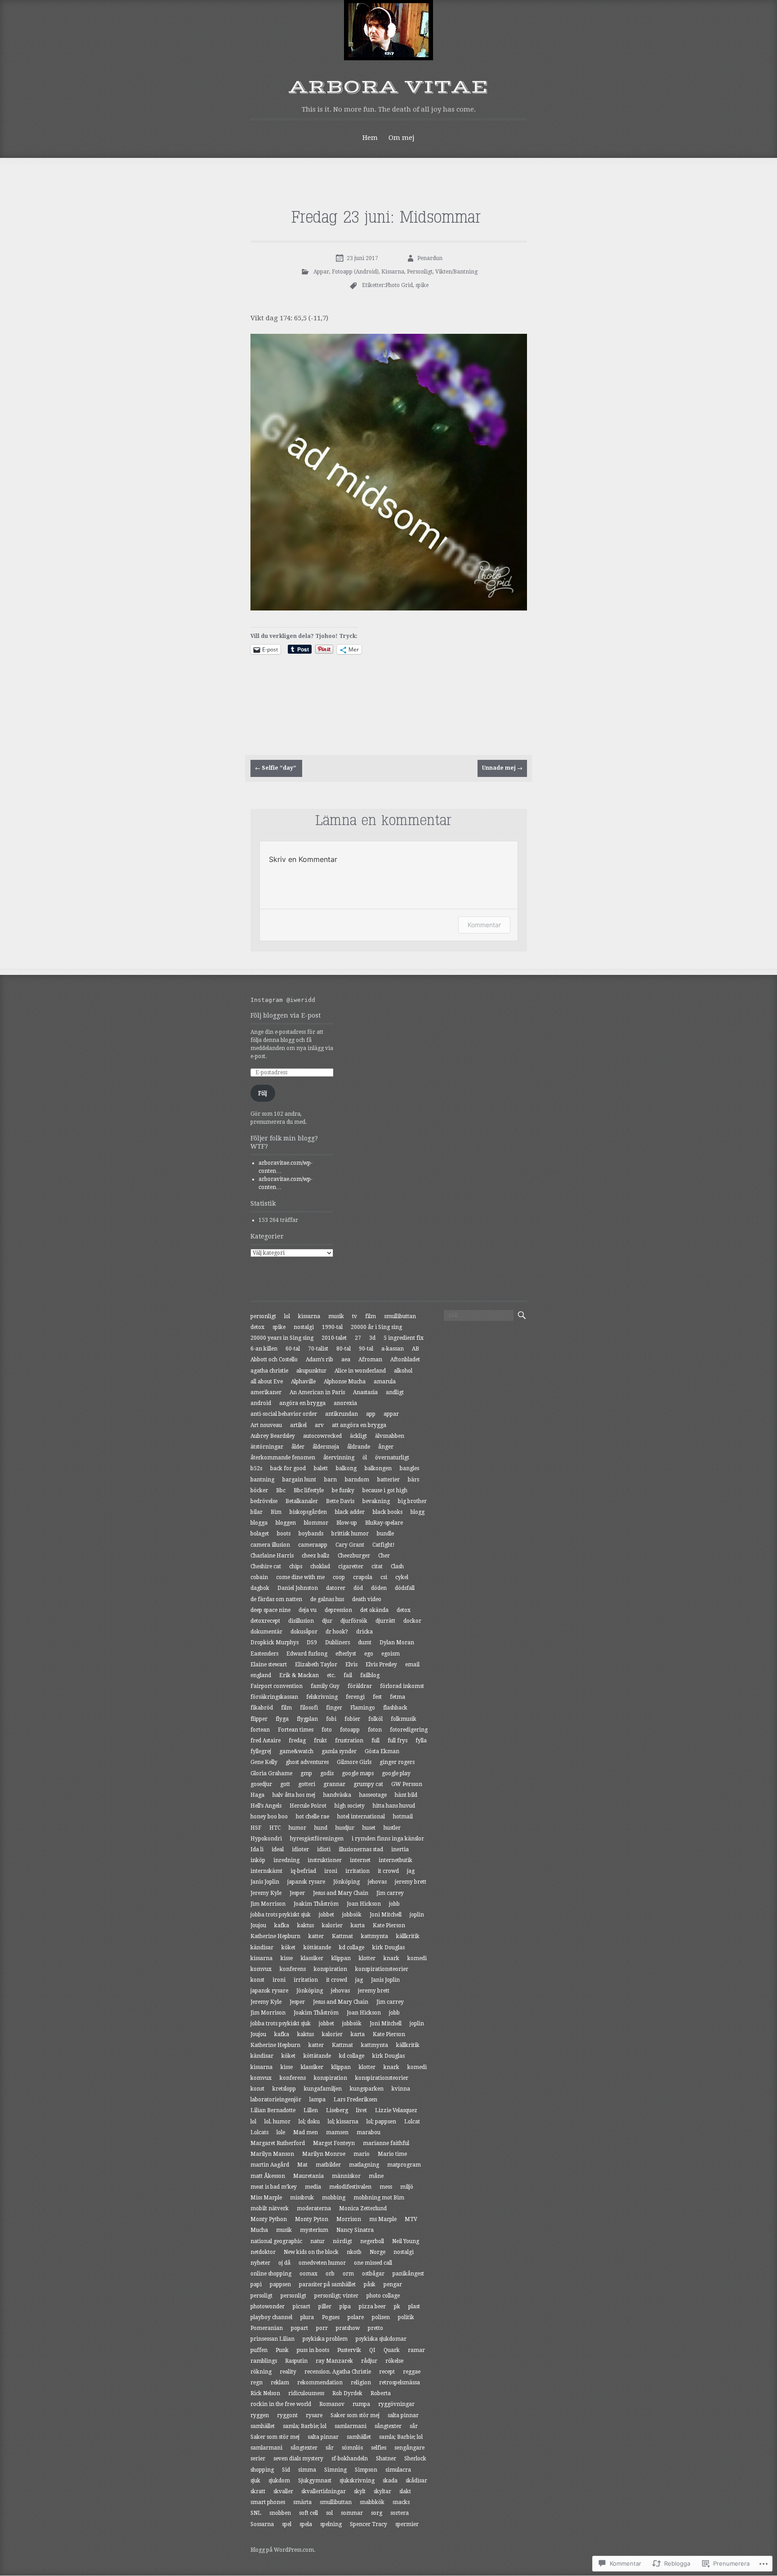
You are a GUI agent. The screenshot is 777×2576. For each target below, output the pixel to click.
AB (415, 1349)
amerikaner (266, 1392)
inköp (258, 1860)
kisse (287, 1958)
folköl (375, 1719)
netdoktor (263, 2252)
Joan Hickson (364, 1904)
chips (296, 1566)
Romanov (332, 2404)
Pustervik (349, 2350)
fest (377, 1697)
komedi (417, 1958)
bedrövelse (264, 1501)
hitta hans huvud (394, 1806)
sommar (352, 2513)
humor (297, 1828)
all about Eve (267, 1382)
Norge (377, 2252)
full (375, 1741)
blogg (418, 1512)
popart (299, 2328)
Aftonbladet (405, 1360)
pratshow (348, 2328)
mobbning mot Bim (379, 2198)
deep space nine (270, 1610)
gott (285, 1784)
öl (365, 1458)
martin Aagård (270, 2165)
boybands (311, 1534)
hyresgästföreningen (317, 1839)
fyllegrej (261, 1751)
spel (287, 2524)
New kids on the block (311, 2252)
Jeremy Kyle (266, 1893)
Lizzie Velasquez (396, 2110)
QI (372, 2350)
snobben (280, 2513)
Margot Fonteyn (334, 2143)
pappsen (280, 2284)
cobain (259, 1577)
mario (362, 2154)
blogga (259, 1523)
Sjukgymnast (315, 2481)
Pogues (331, 2317)
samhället (263, 2426)
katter (316, 1936)
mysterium (314, 2230)
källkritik (408, 1936)
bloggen (286, 1523)
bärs (413, 1480)
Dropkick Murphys (275, 1643)
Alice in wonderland (360, 1371)
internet (360, 1860)
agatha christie (269, 1371)
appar (391, 1414)
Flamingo (363, 1708)
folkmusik (404, 1719)
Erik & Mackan (299, 1675)
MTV (411, 2219)
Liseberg (337, 2110)
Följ (263, 1093)
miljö (407, 2187)
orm (348, 2274)
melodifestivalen (350, 2187)
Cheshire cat (266, 1566)
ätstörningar (267, 1447)
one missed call (373, 2263)
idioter (300, 1849)
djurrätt (385, 1621)
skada (390, 2481)
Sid (286, 2470)
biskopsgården (308, 1512)
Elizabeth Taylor (316, 1665)
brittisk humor (350, 1534)
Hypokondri (266, 1839)
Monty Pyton (312, 2219)
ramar (416, 2350)
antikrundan (342, 1414)
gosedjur (261, 1784)
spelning (331, 2524)
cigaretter (351, 1566)
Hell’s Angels (266, 1806)
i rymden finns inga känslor (388, 1839)
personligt (263, 1316)
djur (327, 1621)
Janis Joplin (265, 1882)
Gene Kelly (264, 1762)
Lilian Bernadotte (273, 2110)
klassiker (312, 1958)
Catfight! (384, 1545)
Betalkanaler (302, 1501)
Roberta (381, 2393)
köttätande (317, 1948)
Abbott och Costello (274, 1360)
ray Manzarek (334, 2361)
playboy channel (271, 2317)
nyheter (260, 2263)
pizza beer (372, 2307)
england (261, 1675)
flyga (282, 1719)
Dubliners (337, 1643)
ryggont (287, 2415)
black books (388, 1512)
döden (379, 1588)
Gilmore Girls (354, 1762)
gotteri (307, 1784)
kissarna (309, 1316)
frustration (349, 1741)
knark (391, 1958)
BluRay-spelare (384, 1523)
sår (414, 2426)
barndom (357, 1480)
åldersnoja (326, 1447)
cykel (402, 1577)
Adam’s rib (319, 1360)
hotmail (403, 1817)
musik (336, 1316)
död (358, 1588)
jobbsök (352, 1915)
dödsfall (405, 1588)
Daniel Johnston (298, 1588)
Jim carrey (390, 1893)
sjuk (255, 2481)
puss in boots (313, 2350)
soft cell (308, 2513)
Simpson (366, 2470)
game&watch (296, 1751)
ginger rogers (397, 1762)
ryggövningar (396, 2404)
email (412, 1665)
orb (330, 2274)
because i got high (385, 1490)
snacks (401, 2502)
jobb (394, 1904)
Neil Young (406, 2241)
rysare (314, 2415)
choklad (320, 1566)
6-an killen (264, 1349)
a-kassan (393, 1349)
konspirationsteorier (382, 1969)
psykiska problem (325, 2339)
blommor (316, 1523)
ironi (331, 1871)
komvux (261, 1969)
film (371, 1316)
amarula (385, 1382)
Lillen (311, 2110)
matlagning (364, 2165)
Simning (335, 2470)
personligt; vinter (336, 2296)
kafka (282, 1925)
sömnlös (352, 2448)
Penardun (430, 258)
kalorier (332, 1925)
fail (348, 1675)
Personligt (420, 272)
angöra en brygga (302, 1403)
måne (376, 2176)
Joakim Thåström (316, 1904)
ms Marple (383, 2219)
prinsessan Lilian (272, 2339)
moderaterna (314, 2208)
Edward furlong (307, 1654)
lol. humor (277, 2122)
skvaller (283, 2491)
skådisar (416, 2481)
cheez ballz (316, 1556)
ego (369, 1654)
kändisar (262, 1948)
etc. (331, 1675)
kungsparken (367, 2089)
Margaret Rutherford (278, 2143)
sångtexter (388, 2426)
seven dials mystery (298, 2459)
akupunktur (311, 1371)
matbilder (328, 2165)
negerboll (372, 2241)
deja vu (308, 1610)
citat (377, 1566)
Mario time (392, 2154)
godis (327, 1773)
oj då (284, 2263)
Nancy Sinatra (355, 2230)
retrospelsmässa (400, 2383)
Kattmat (342, 1936)
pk (397, 2307)
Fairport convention (277, 1686)
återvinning (339, 1458)
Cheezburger (354, 1556)
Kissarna (393, 272)
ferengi (355, 1697)
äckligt (358, 1436)
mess (386, 2187)
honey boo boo (269, 1817)
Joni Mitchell (386, 1915)
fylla (421, 1741)
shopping (262, 2470)
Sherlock (415, 2459)
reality (288, 2372)
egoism (391, 1654)
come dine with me (300, 1577)
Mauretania (308, 2176)
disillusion (301, 1621)
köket (288, 1948)
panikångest (408, 2274)
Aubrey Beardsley (273, 1436)
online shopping (271, 2274)
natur (317, 2241)
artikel (298, 1425)
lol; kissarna (343, 2122)
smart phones (268, 2502)
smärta (302, 2502)
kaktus (306, 1925)
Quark (392, 2350)
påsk (370, 2284)
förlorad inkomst (402, 1686)
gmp (306, 1773)
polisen (381, 2317)
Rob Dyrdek (347, 2393)
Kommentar (484, 925)
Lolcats (259, 2132)
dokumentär (266, 1632)
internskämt (266, 1871)
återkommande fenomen (283, 1458)
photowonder (268, 2307)
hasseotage (373, 1795)
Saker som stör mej (355, 2415)
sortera (400, 2513)
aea (346, 1360)
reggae (412, 2372)
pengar (393, 2284)
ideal (278, 1849)
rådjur (369, 2361)
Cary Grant (350, 1545)
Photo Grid (399, 285)
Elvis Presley (381, 1665)
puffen (259, 2350)
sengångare (409, 2448)
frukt (320, 1741)
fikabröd (262, 1708)
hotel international (361, 1817)
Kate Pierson (389, 1925)
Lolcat (412, 2122)
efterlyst (346, 1654)
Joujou (258, 1925)
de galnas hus (327, 1599)
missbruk (302, 2198)
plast (414, 2307)
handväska (337, 1795)
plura (307, 2317)
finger (334, 1708)
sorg (377, 2513)
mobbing (334, 2198)
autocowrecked (322, 1436)
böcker (259, 1490)
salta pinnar (403, 2415)
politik (406, 2317)
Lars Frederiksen (355, 2100)
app (371, 1414)
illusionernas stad (361, 1849)
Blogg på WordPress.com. (283, 2550)
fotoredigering (409, 1730)
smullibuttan (400, 1316)
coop (339, 1577)
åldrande (359, 1447)
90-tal (366, 1349)
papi (256, 2284)
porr (322, 2328)
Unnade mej (502, 768)
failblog (370, 1675)
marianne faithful (386, 2143)
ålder (298, 1447)
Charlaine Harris (272, 1556)
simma (307, 2470)
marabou (368, 2132)
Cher (384, 1556)
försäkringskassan (274, 1697)
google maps (358, 1773)
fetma (397, 1697)
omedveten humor (322, 2263)
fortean (260, 1730)
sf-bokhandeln (350, 2459)
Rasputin (296, 2361)
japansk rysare (306, 1882)
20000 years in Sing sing (282, 1338)
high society (350, 1806)
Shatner (386, 2459)
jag (411, 1871)
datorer (336, 1588)
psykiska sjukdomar (381, 2339)
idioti (324, 1849)
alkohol (403, 1371)
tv (355, 1316)
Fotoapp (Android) (355, 272)
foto (327, 1730)
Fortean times (296, 1730)
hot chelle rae (313, 1817)
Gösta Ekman (382, 1751)
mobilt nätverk (270, 2208)
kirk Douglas (388, 1948)
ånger (386, 1447)
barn (330, 1480)
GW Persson (407, 1784)
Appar (321, 272)
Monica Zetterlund (363, 2208)
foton (375, 1730)
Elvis (351, 1665)
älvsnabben (390, 1436)
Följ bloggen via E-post (286, 1015)
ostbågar (373, 2274)
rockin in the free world (281, 2404)
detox (257, 1327)
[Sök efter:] (479, 1315)
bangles (409, 1468)
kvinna (401, 2089)
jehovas (377, 1882)
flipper (259, 1719)
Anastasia (365, 1392)
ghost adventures (307, 1762)
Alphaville (303, 1382)
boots (284, 1534)
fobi (331, 1719)
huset (369, 1828)
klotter (367, 1958)
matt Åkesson (268, 2176)
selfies (379, 2448)
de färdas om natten (276, 1599)
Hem (370, 138)
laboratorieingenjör (276, 2100)
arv (319, 1425)
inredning (286, 1860)
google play (396, 1773)
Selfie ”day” (276, 768)
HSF (256, 1828)
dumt (365, 1643)
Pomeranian (267, 2328)
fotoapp (350, 1730)
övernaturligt (392, 1458)
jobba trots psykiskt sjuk (281, 1915)
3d (372, 1338)
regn (257, 2383)
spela (306, 2524)
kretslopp (284, 2089)
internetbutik (395, 1860)
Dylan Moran (397, 1643)
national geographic (276, 2241)
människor (346, 2176)
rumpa (361, 2404)
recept (387, 2372)
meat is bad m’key (274, 2187)
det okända (374, 1610)
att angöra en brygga (359, 1425)
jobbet (326, 1915)
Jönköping (346, 1882)
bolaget (260, 1534)
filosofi (309, 1708)
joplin (417, 1915)
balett (321, 1468)
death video (367, 1599)
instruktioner (325, 1860)
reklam (280, 2383)
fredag (297, 1741)
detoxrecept (265, 1621)
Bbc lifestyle (309, 1490)
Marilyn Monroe (324, 2154)
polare (356, 2317)
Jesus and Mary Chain (341, 1893)
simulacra (398, 2470)
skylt (360, 2491)
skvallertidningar (324, 2491)
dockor (412, 1621)
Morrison (349, 2219)
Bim (276, 1512)
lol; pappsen (381, 2122)
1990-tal (332, 1327)
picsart (301, 2307)
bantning (262, 1480)
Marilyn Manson (272, 2154)
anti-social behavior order (284, 1414)
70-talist (318, 1349)
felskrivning (322, 1697)
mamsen (337, 2132)
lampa (317, 2100)
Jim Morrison (268, 1904)
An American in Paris (317, 1392)
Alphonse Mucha (345, 1382)
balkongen (378, 1468)
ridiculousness (306, 2393)
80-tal (344, 1349)
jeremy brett (411, 1882)
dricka (364, 1632)
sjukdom (279, 2481)
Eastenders (264, 1654)
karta (358, 1925)
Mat (302, 2165)
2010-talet (334, 1338)
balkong (346, 1468)
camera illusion (270, 1545)
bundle (385, 1534)
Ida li (257, 1849)
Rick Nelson (265, 2393)
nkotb (354, 2252)
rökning (261, 2372)
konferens (293, 1969)
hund (321, 1828)
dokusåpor (304, 1632)
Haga (257, 1795)
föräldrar (360, 1686)
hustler (392, 1828)
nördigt (342, 2241)
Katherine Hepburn (275, 1936)
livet (362, 2110)
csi (384, 1577)
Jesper (297, 1893)
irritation (357, 1871)
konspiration (330, 1969)
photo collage (383, 2296)
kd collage (352, 1948)
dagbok (260, 1588)
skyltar (382, 2491)
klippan (341, 1958)
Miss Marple (266, 2198)
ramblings (264, 2361)
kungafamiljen (323, 2089)
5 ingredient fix (404, 1338)
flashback (395, 1708)
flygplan (307, 1719)
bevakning (376, 1501)
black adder (350, 1512)
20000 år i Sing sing (376, 1327)
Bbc (281, 1490)
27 (358, 1338)
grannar (334, 1784)
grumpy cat (368, 1784)
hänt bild (406, 1795)
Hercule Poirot (308, 1806)
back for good (288, 1468)
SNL (256, 2513)
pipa (345, 2307)
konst (257, 1980)
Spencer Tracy (368, 2524)
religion (361, 2383)
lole (281, 2132)
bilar (257, 1512)
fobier (352, 1719)
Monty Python (269, 2219)
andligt (395, 1392)
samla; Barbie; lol (305, 2426)
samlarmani (351, 2426)
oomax (308, 2274)
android (261, 1403)
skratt (258, 2491)
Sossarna (262, 2524)
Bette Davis (340, 1501)
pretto (375, 2328)
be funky (343, 1490)
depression (338, 1610)
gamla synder (339, 1751)
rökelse (394, 2361)
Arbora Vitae (389, 87)
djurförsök (354, 1621)
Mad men (306, 2132)
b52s (256, 1468)
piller (325, 2307)
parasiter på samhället (327, 2284)
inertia (400, 1849)
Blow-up (347, 1523)
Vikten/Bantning (456, 272)
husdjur (345, 1828)
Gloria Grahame (271, 1773)
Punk (282, 2350)
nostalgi (304, 1327)
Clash (397, 1566)
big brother (412, 1501)
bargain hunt (299, 1480)
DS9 (312, 1643)
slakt (405, 2491)
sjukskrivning (357, 2481)
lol (287, 1316)
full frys (397, 1741)
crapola (363, 1577)
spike (422, 285)
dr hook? (337, 1632)
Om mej (402, 138)
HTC (275, 1828)
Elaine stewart (269, 1665)
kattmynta (375, 1936)
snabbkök (372, 2502)
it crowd (388, 1871)
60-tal (293, 1349)
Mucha (259, 2230)
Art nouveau (266, 1425)
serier (258, 2459)
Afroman (370, 1360)
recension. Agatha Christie (338, 2372)
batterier (388, 1480)
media (313, 2187)
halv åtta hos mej (294, 1795)
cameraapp (313, 1545)
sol (329, 2513)
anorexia (345, 1403)
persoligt (261, 2296)
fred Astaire (266, 1741)
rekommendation (320, 2383)
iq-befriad (303, 1871)
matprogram (404, 2165)
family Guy (325, 1686)
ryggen (260, 2415)
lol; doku (309, 2122)
